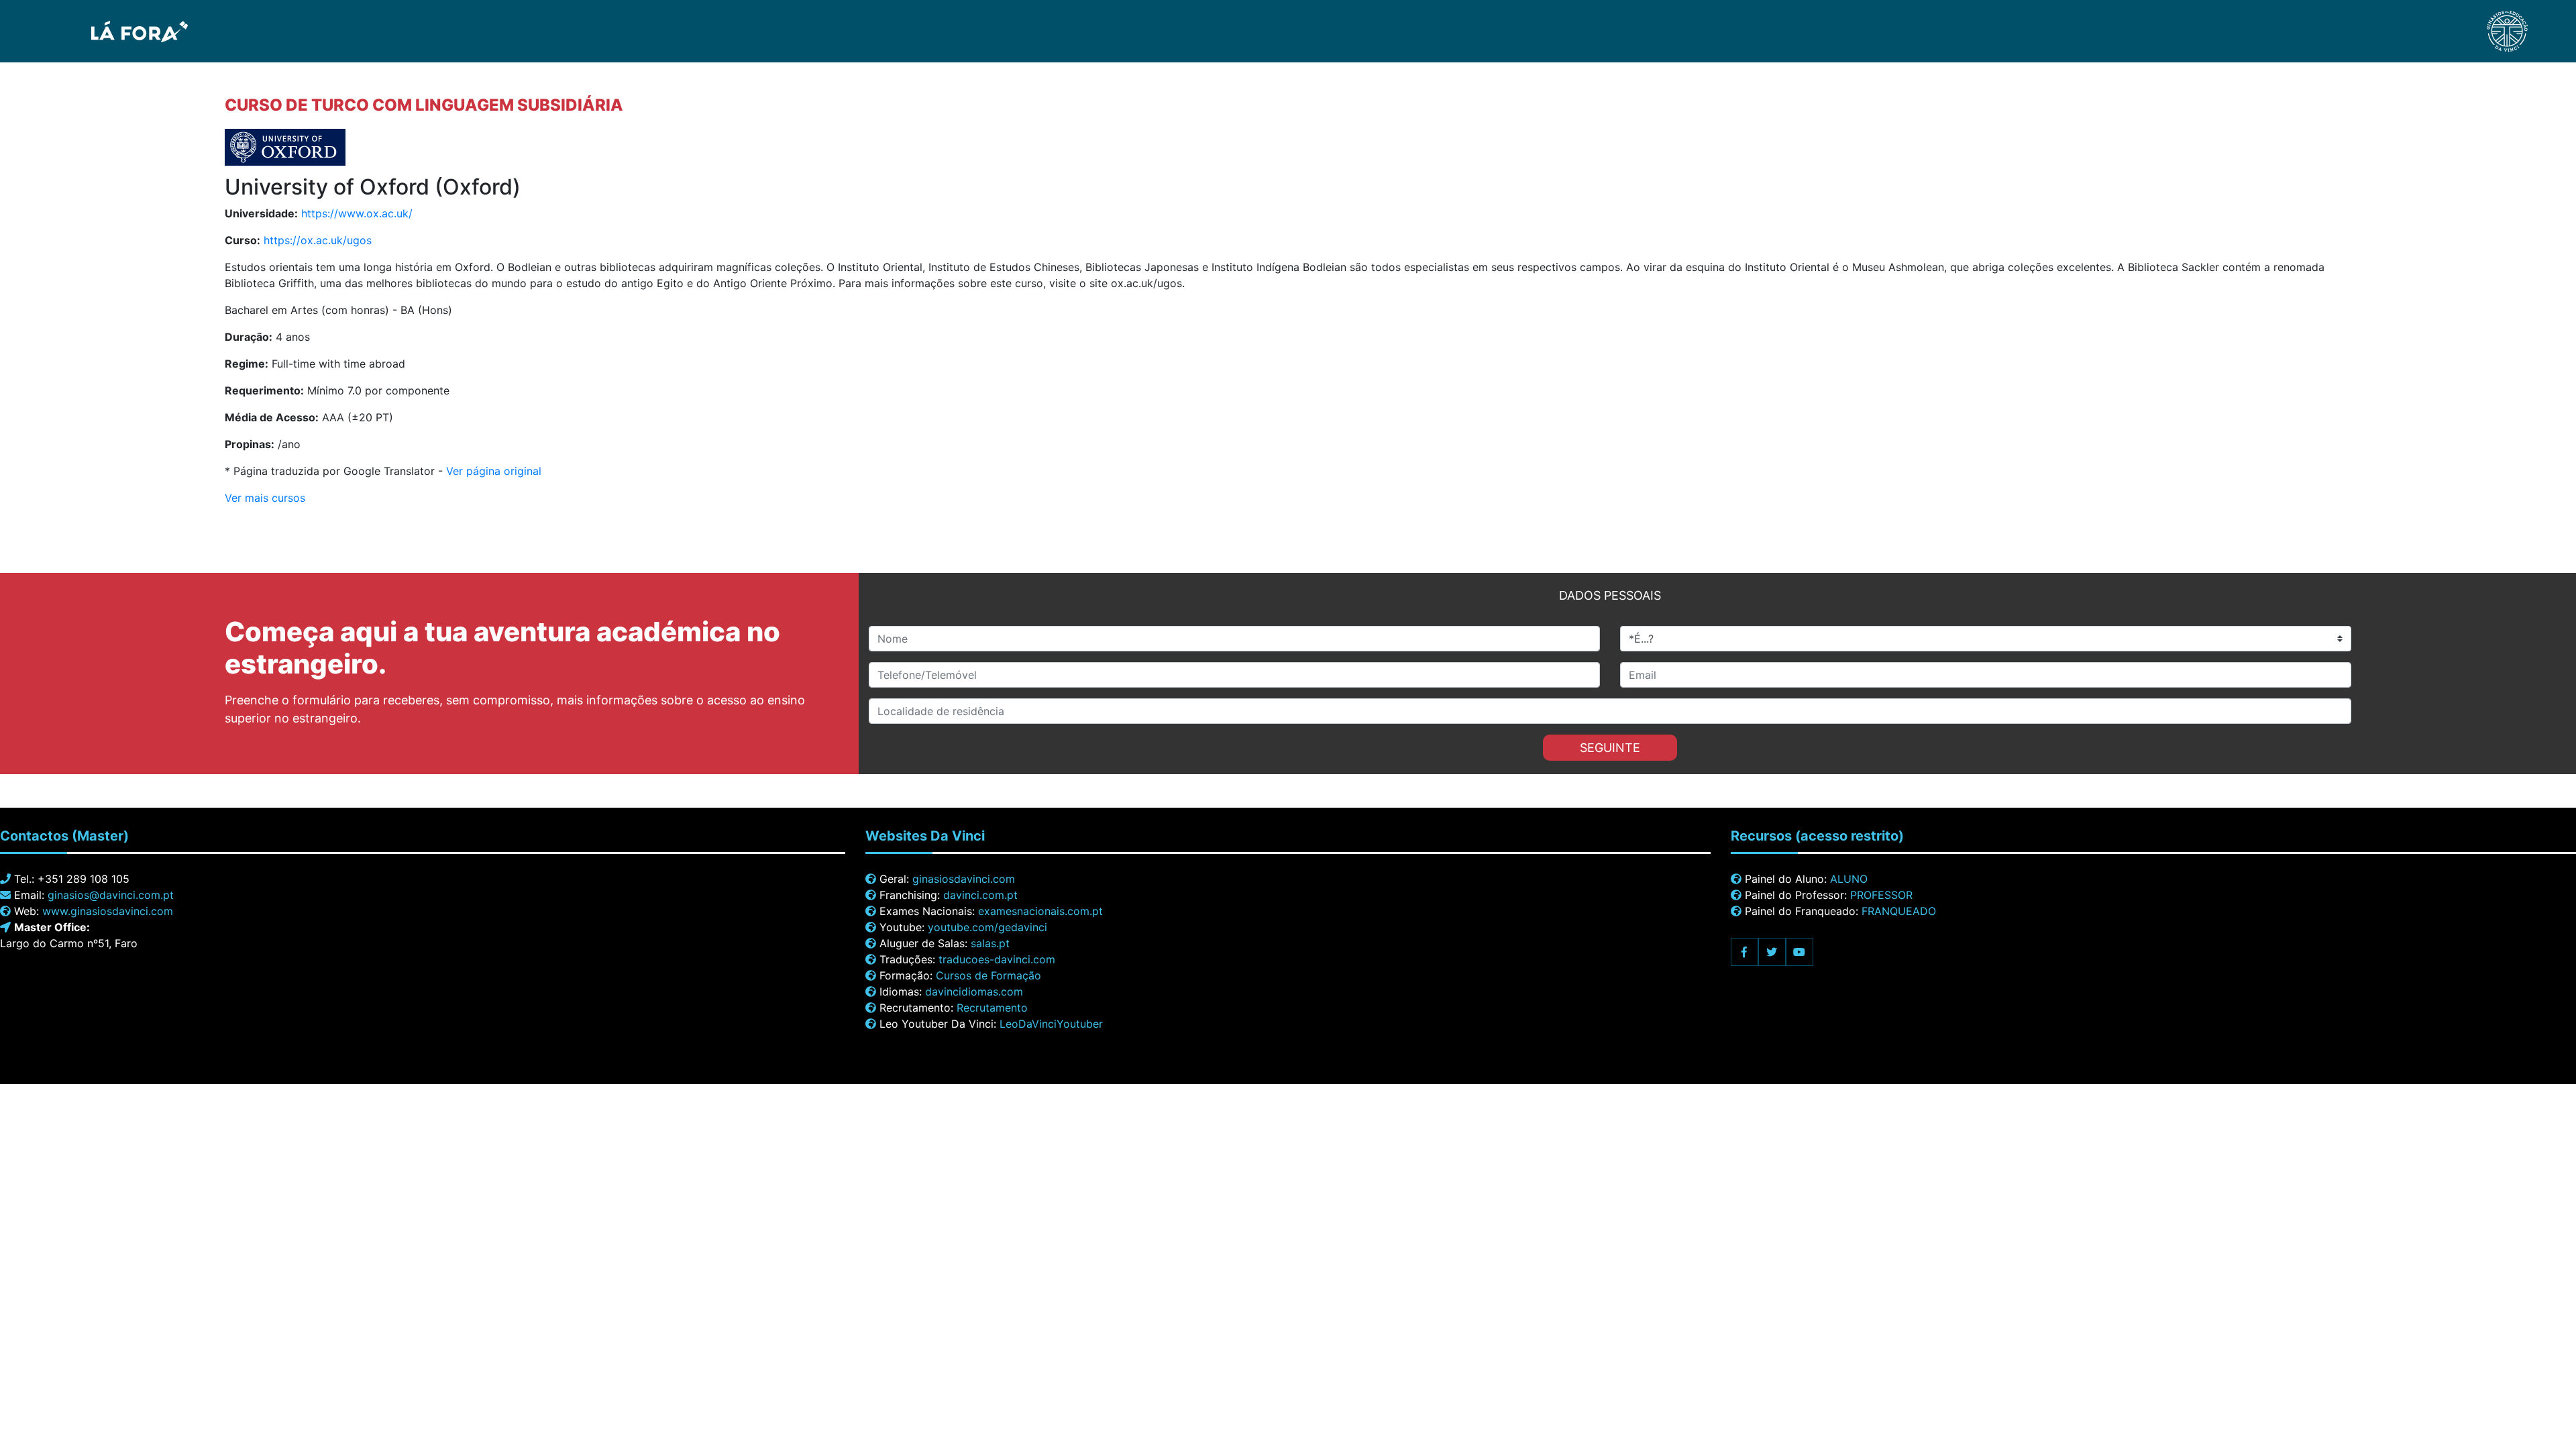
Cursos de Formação (988, 975)
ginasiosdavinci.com (964, 879)
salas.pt (990, 943)
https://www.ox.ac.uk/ (357, 213)
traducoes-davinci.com (997, 959)
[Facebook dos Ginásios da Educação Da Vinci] (1745, 952)
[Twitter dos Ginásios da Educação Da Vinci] (1772, 952)
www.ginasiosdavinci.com (108, 911)
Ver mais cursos (265, 498)
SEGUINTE (1610, 748)
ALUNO (1849, 879)
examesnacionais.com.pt (1040, 911)
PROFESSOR (1881, 895)
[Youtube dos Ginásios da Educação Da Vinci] (1800, 952)
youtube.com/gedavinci (987, 927)
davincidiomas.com (974, 991)
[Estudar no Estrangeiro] (102, 30)
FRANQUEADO (1899, 911)
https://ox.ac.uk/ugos (318, 240)
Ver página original (494, 471)
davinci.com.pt (980, 895)
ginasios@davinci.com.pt (111, 895)
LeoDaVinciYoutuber (1051, 1024)
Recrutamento (992, 1008)
